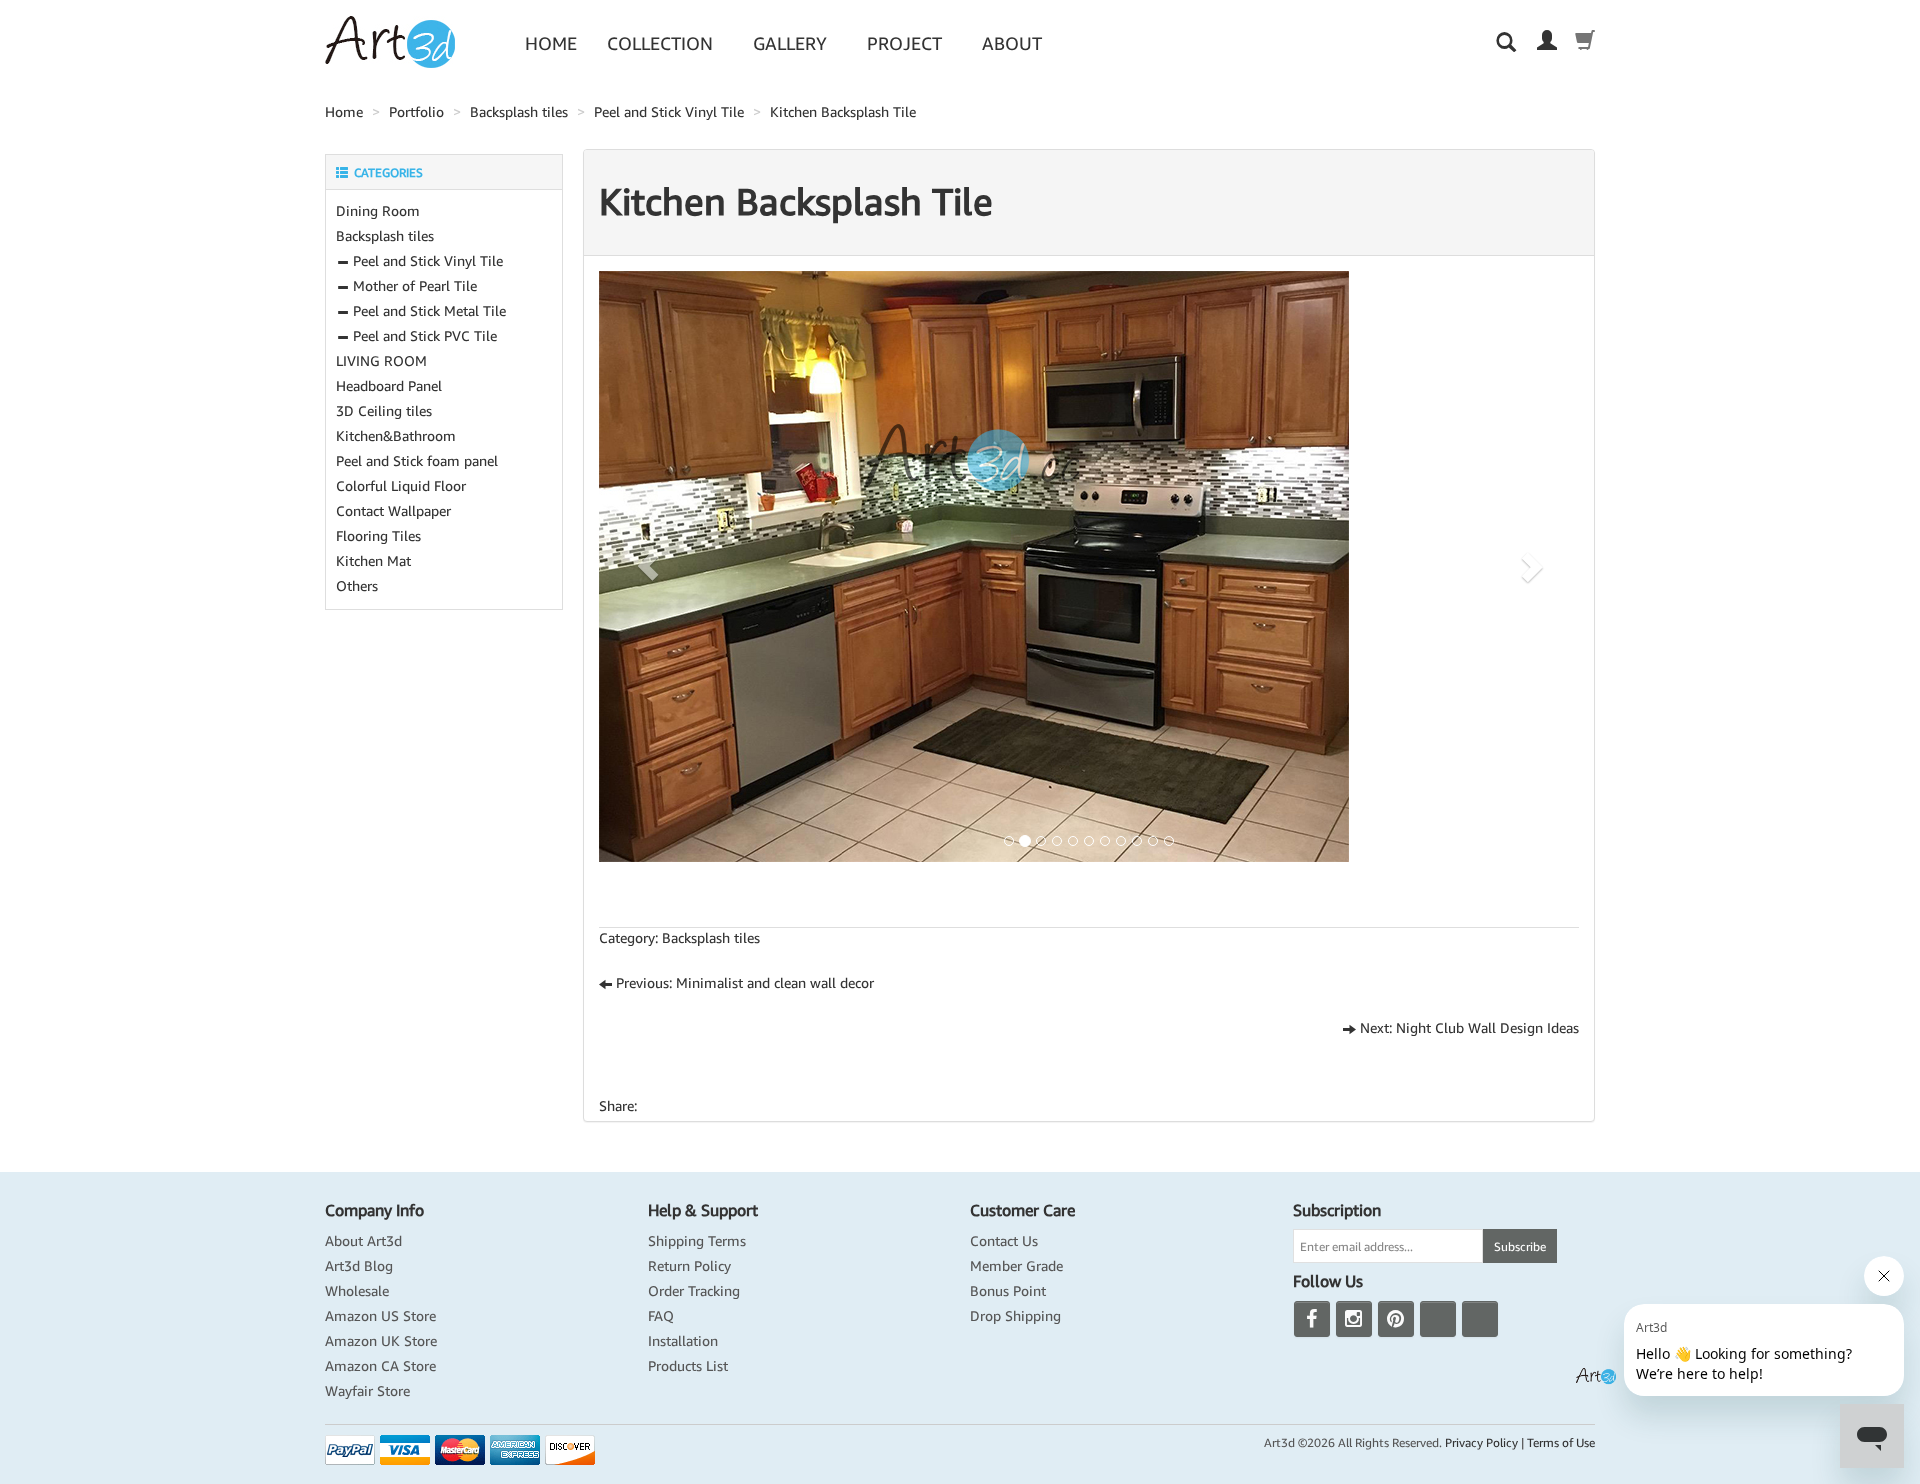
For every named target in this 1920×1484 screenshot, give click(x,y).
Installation (683, 1341)
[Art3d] (390, 41)
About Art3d (363, 1241)
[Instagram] (1354, 1319)
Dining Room (378, 211)
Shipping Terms (697, 1241)
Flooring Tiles (378, 536)
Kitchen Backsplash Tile (843, 112)
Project (904, 43)
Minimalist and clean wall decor (775, 983)
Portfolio (416, 112)
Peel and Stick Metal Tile (427, 311)
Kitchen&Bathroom (396, 436)
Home (551, 43)
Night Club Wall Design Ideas (1487, 1028)
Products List (688, 1366)
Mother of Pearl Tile (413, 286)
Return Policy (689, 1266)
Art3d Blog (359, 1266)
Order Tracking (694, 1291)
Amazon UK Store (381, 1341)
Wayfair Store (367, 1391)
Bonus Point (1008, 1291)
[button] (648, 566)
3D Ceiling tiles (384, 411)
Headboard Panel (389, 386)
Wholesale (357, 1291)
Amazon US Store (380, 1316)
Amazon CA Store (380, 1366)
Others (357, 586)
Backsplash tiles (519, 112)
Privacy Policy (1481, 1442)
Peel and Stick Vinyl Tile (669, 112)
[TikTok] (1480, 1319)
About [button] (1012, 43)
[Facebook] (1312, 1319)
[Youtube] (1438, 1319)
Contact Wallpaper (393, 511)
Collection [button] (660, 43)
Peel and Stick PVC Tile (423, 336)
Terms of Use (1561, 1442)
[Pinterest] (1396, 1319)
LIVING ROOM (381, 361)
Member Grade (1016, 1266)
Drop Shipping (1015, 1316)
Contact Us (1004, 1241)
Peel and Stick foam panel (417, 461)
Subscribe (1520, 1246)
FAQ (661, 1316)
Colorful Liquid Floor (401, 486)
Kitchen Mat (373, 561)
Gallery (790, 43)
